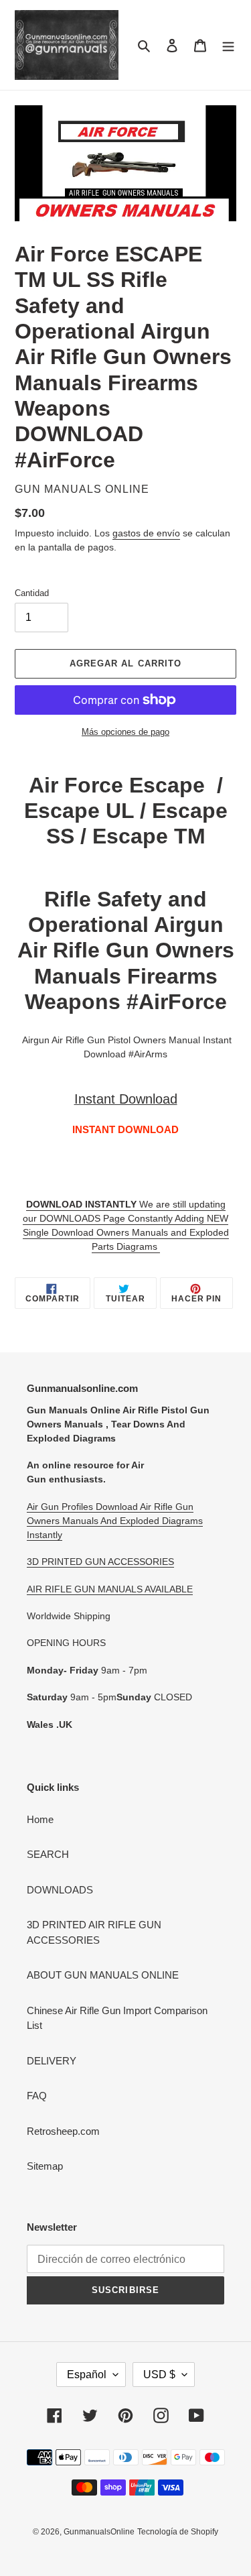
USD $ (159, 2375)
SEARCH (48, 1854)
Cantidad (32, 593)
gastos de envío (146, 533)
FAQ (37, 2096)
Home (40, 1819)
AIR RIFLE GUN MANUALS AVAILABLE (110, 1589)
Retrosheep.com (63, 2131)
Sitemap (45, 2166)
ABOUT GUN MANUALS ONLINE (103, 1975)
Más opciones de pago (125, 732)
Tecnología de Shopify (178, 2532)
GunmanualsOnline (99, 2532)
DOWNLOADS (60, 1890)
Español (87, 2375)
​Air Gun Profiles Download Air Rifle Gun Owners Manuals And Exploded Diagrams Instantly (115, 1521)
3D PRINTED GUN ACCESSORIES (100, 1562)
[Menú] (228, 45)
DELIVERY (52, 2061)
